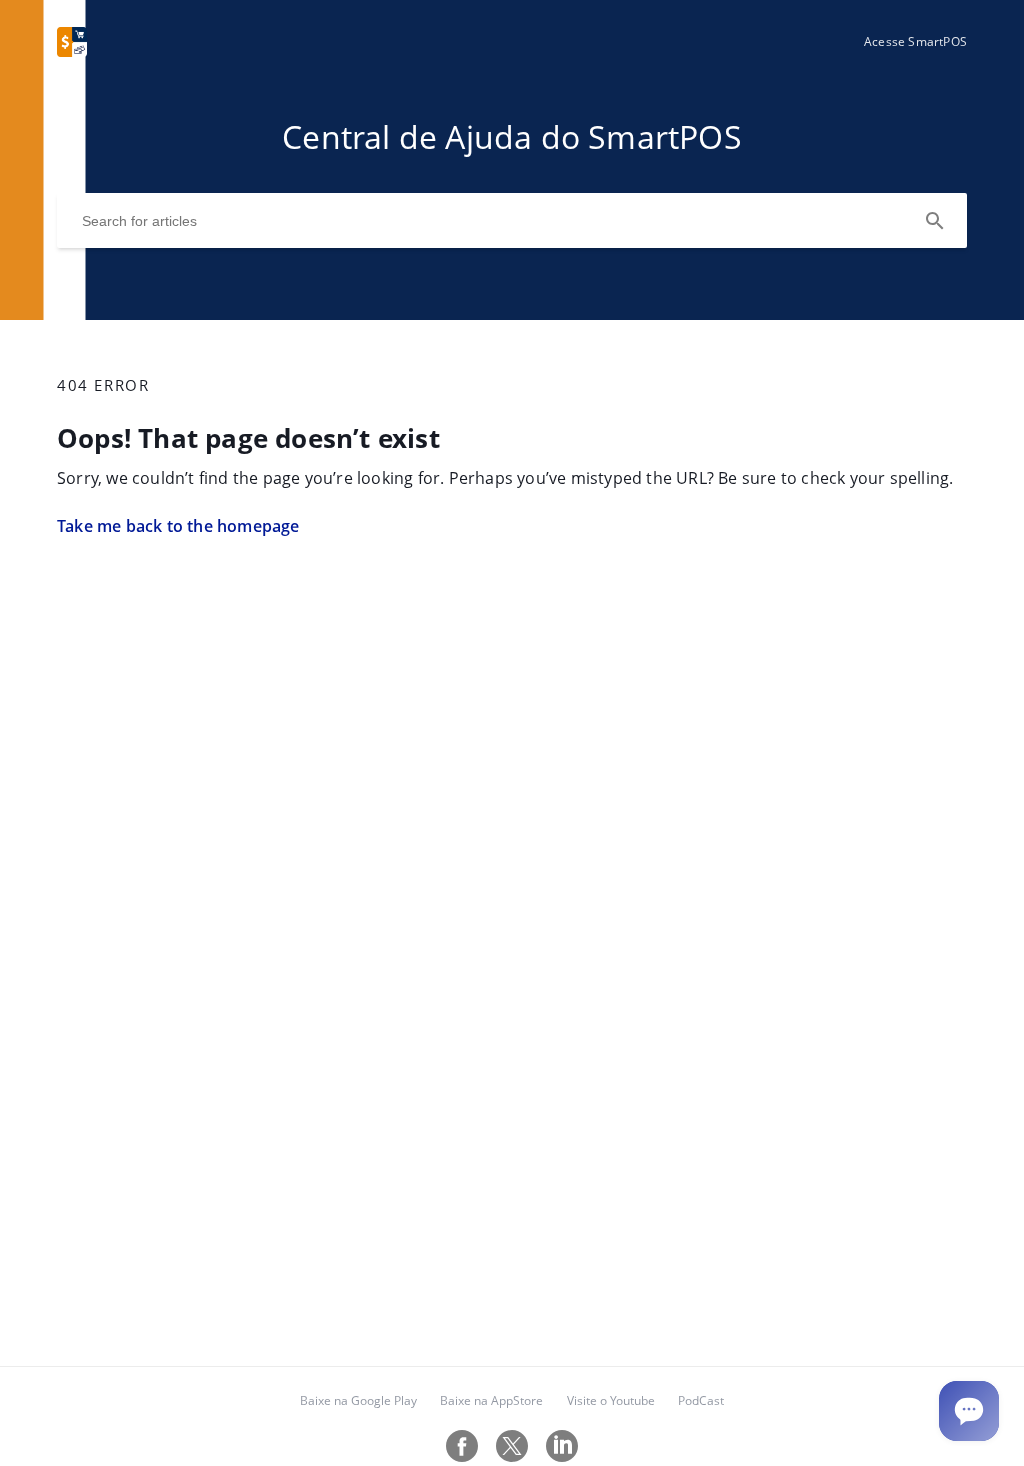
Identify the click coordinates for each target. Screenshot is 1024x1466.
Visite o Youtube (611, 1400)
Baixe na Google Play (358, 1400)
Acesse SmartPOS (915, 41)
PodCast (701, 1400)
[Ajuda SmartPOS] (72, 51)
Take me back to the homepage (178, 526)
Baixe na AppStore (491, 1400)
